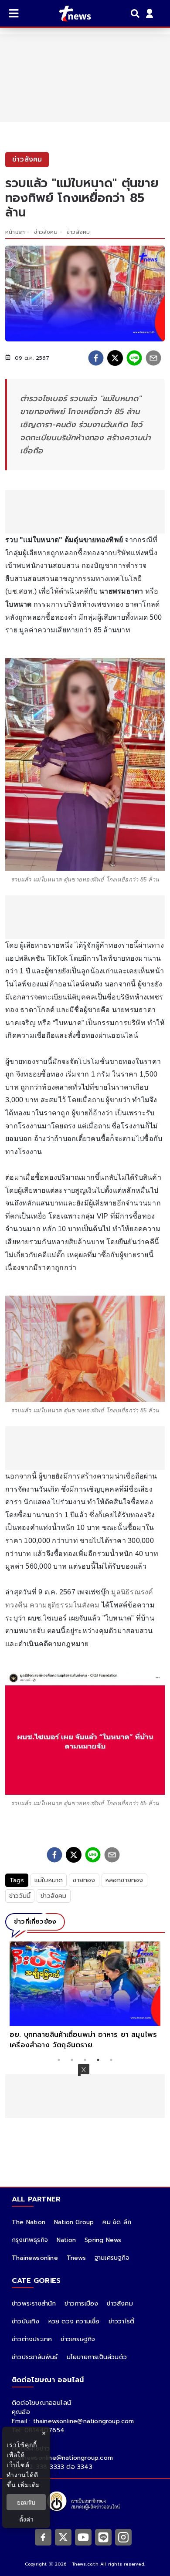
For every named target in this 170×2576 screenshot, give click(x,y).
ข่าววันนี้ (20, 1896)
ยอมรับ (26, 2502)
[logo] (70, 14)
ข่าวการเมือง (81, 2304)
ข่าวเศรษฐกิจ (78, 2339)
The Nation (29, 2222)
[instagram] (123, 2537)
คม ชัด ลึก (117, 2222)
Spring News (103, 2240)
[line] (134, 358)
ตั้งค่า (26, 2519)
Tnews (76, 2258)
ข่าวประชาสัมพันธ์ (35, 2357)
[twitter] (115, 358)
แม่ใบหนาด (49, 1880)
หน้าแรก (15, 232)
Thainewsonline (35, 2258)
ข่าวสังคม (46, 232)
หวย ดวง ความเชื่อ (74, 2321)
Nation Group (74, 2222)
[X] (63, 2537)
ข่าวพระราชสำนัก (34, 2304)
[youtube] (83, 2537)
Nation (66, 2240)
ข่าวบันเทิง (26, 2321)
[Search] (136, 14)
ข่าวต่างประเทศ (32, 2339)
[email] (153, 358)
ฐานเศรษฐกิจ (112, 2258)
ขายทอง (84, 1880)
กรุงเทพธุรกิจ (30, 2240)
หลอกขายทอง (124, 1880)
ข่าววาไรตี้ (122, 2321)
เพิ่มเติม (29, 2485)
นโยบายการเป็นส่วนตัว (97, 2357)
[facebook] (96, 358)
